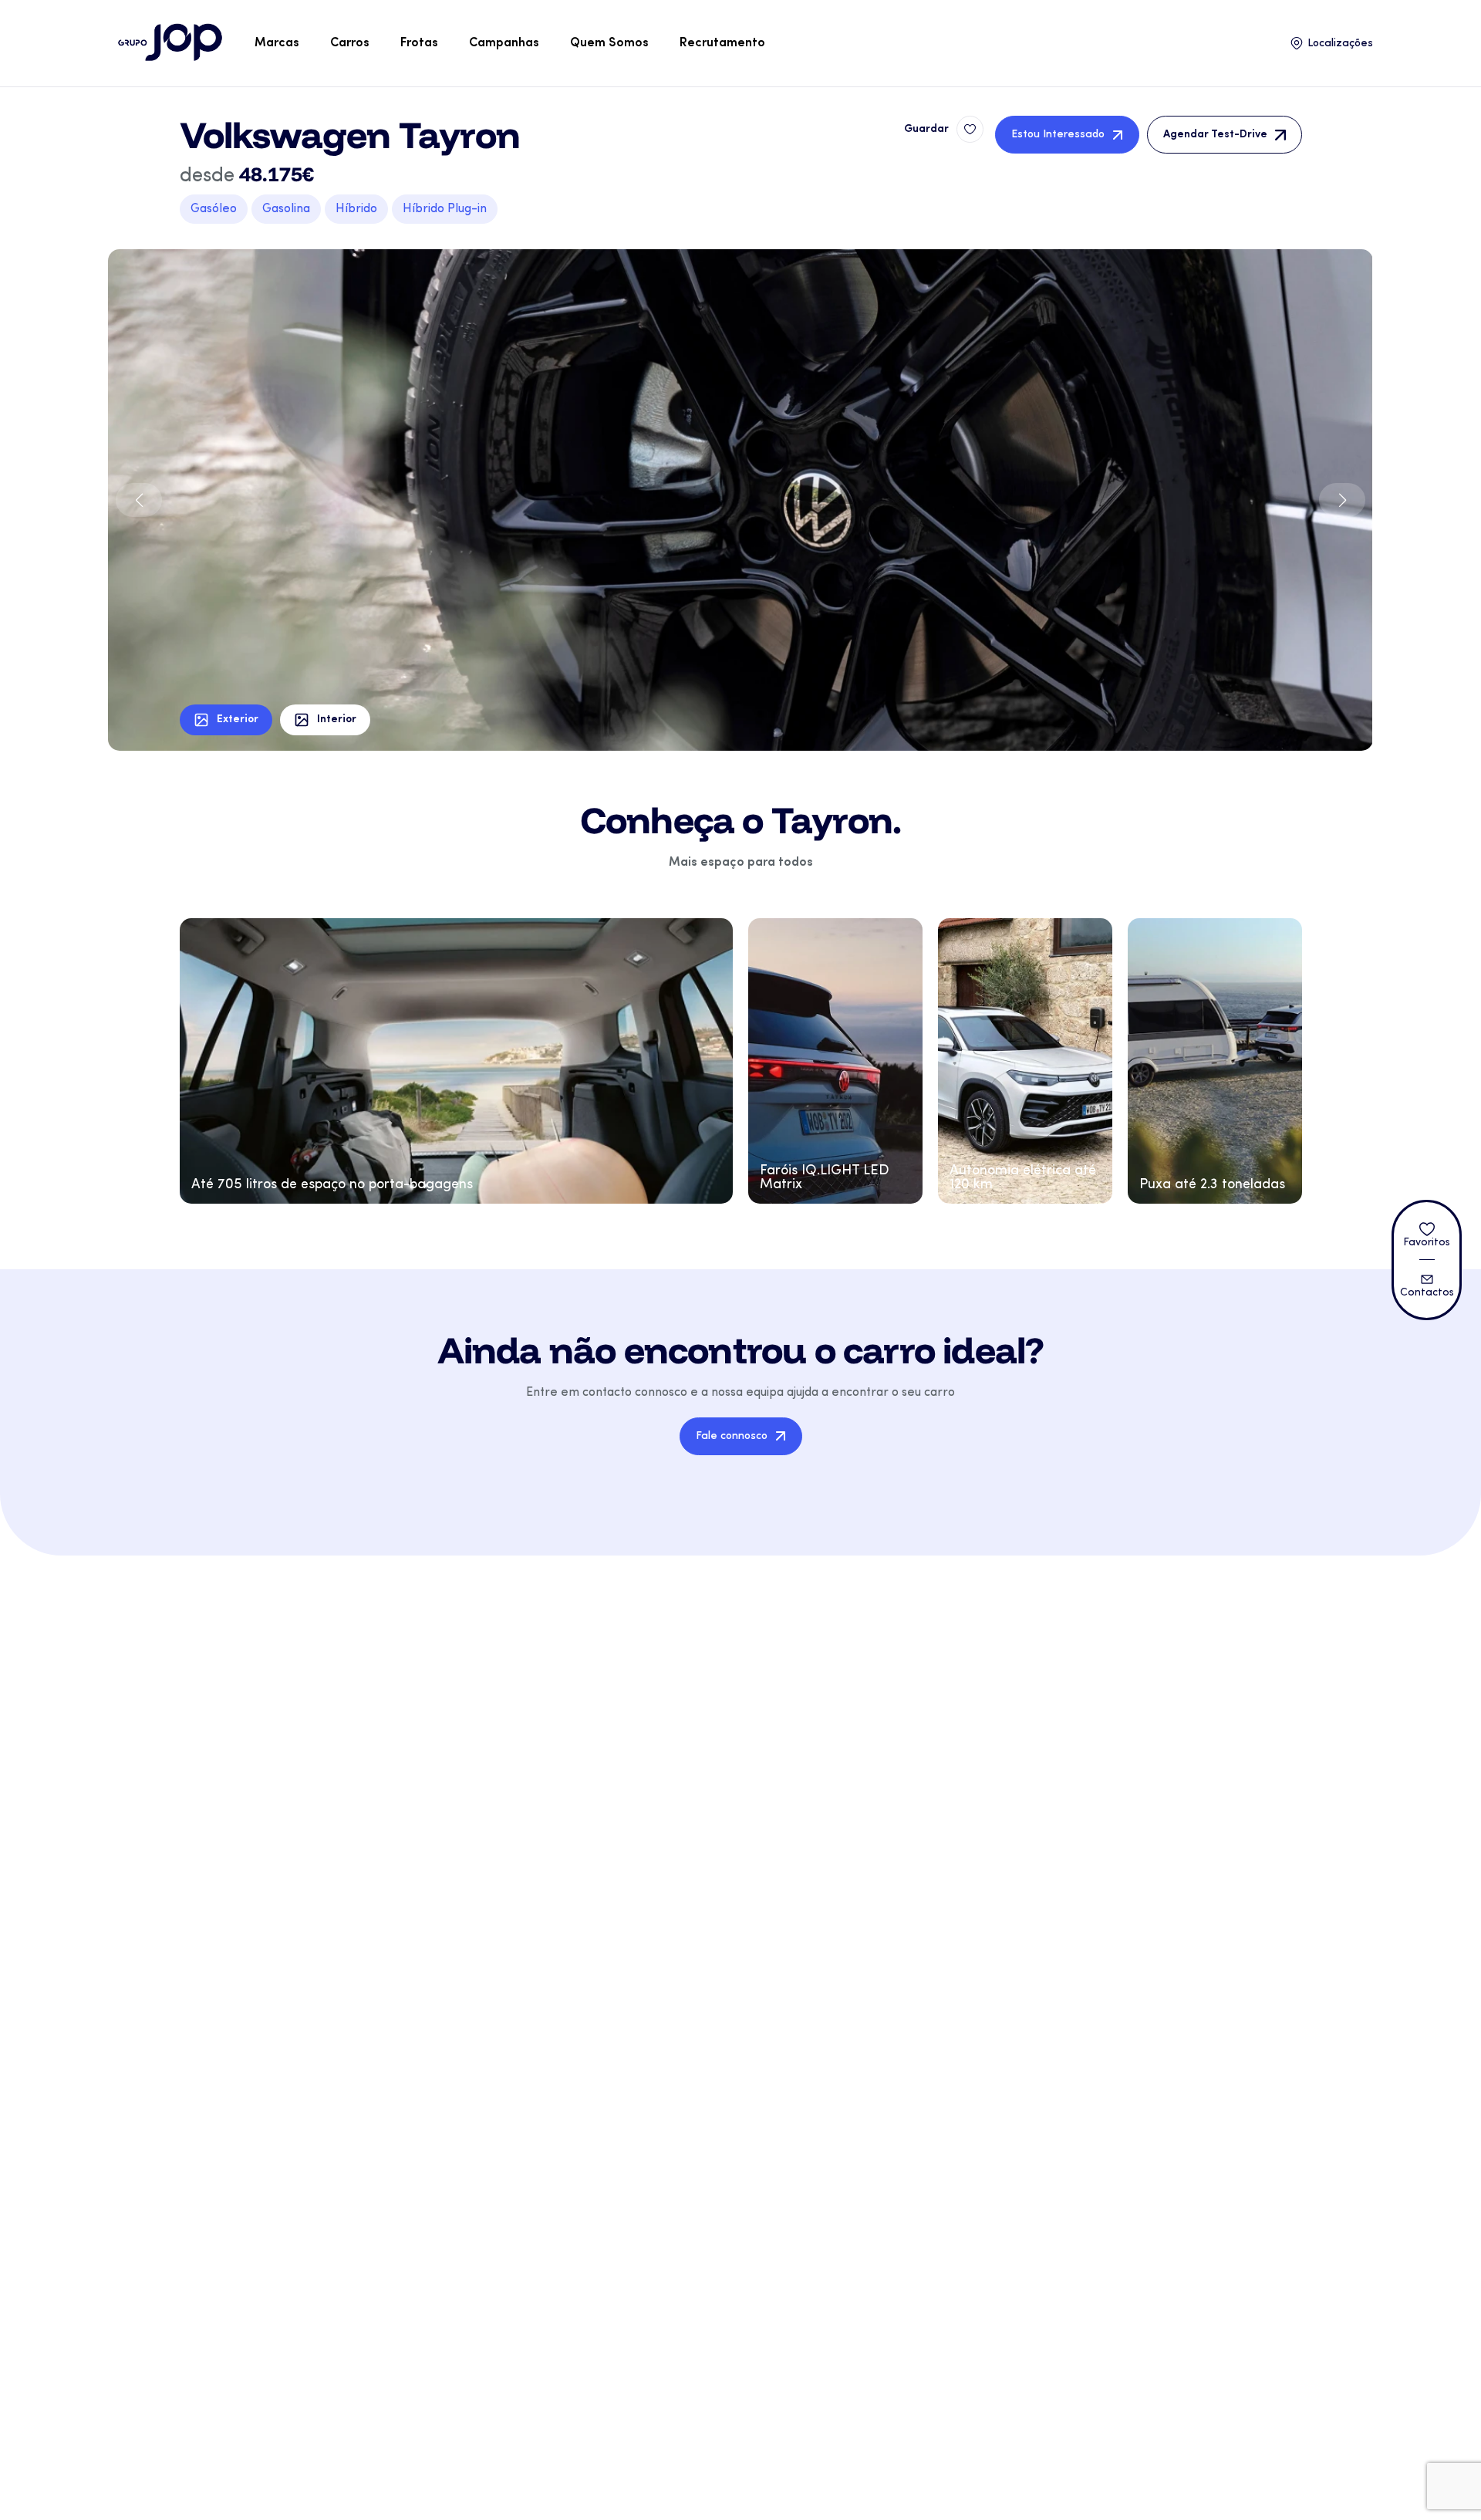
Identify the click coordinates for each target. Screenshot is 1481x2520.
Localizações (1340, 44)
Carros (350, 43)
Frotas (419, 43)
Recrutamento (722, 43)
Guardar (926, 129)
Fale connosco (732, 1436)
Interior (337, 720)
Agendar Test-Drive (1215, 135)
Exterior (238, 720)
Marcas (277, 43)
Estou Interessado (1058, 135)
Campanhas (504, 43)
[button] (1342, 500)
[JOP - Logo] (170, 43)
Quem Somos (609, 43)
